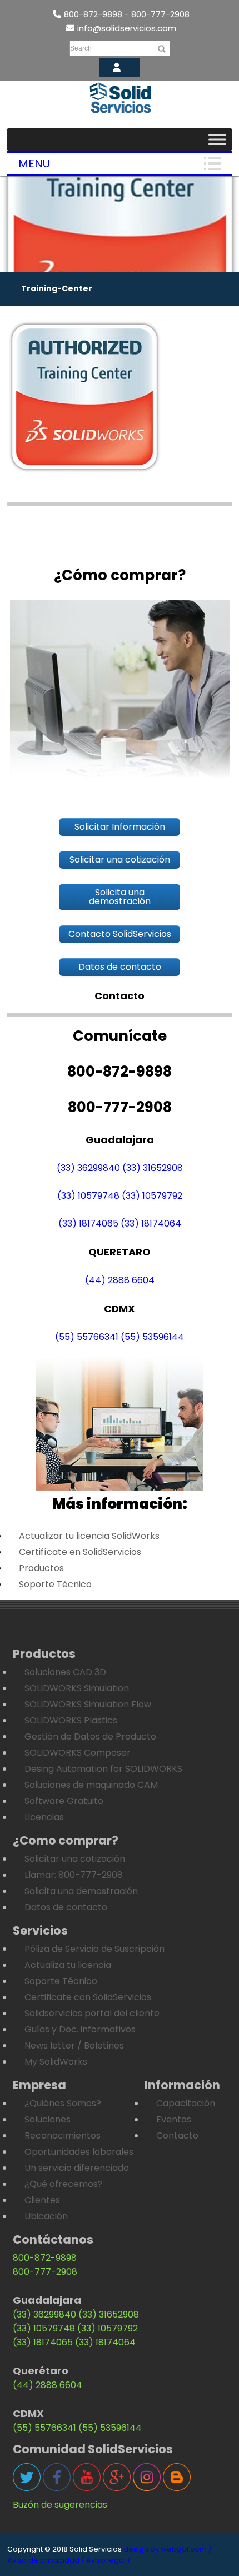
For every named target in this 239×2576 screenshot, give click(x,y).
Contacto (177, 2136)
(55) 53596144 (152, 1337)
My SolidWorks (56, 2062)
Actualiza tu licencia (68, 1965)
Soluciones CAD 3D (65, 1672)
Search (81, 48)
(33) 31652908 (153, 1168)
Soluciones (48, 2119)
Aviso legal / (108, 2560)
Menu (34, 163)
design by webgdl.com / (168, 2549)
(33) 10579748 (88, 1196)
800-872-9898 (45, 2258)
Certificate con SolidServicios (88, 1997)
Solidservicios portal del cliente (92, 2013)
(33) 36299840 (88, 1168)
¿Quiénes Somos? (63, 2103)
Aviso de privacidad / (46, 2560)
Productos (41, 1568)
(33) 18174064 (151, 1224)
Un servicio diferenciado (77, 2168)
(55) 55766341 (87, 1337)
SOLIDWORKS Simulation (77, 1688)
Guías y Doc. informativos (80, 2029)
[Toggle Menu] (217, 139)
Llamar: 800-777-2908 (74, 1875)
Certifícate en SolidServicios (80, 1552)
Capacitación (186, 2103)
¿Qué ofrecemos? (64, 2184)
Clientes (42, 2200)
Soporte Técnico (55, 1584)
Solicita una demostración (81, 1891)
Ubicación (46, 2216)
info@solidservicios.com (127, 28)
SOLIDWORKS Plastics (71, 1720)
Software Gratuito (64, 1801)
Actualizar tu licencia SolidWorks (89, 1536)
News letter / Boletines (74, 2046)
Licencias (44, 1817)
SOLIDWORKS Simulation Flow (88, 1704)
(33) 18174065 (88, 1224)
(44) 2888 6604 (120, 1280)
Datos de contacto (66, 1907)
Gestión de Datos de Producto (90, 1737)
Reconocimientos (63, 2136)
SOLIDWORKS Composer (78, 1753)
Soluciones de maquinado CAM (91, 1785)
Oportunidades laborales (79, 2152)
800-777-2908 (45, 2272)
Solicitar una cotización (75, 1859)
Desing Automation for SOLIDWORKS (103, 1769)
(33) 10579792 (152, 1196)
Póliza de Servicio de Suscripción (94, 1949)
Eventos (174, 2119)
